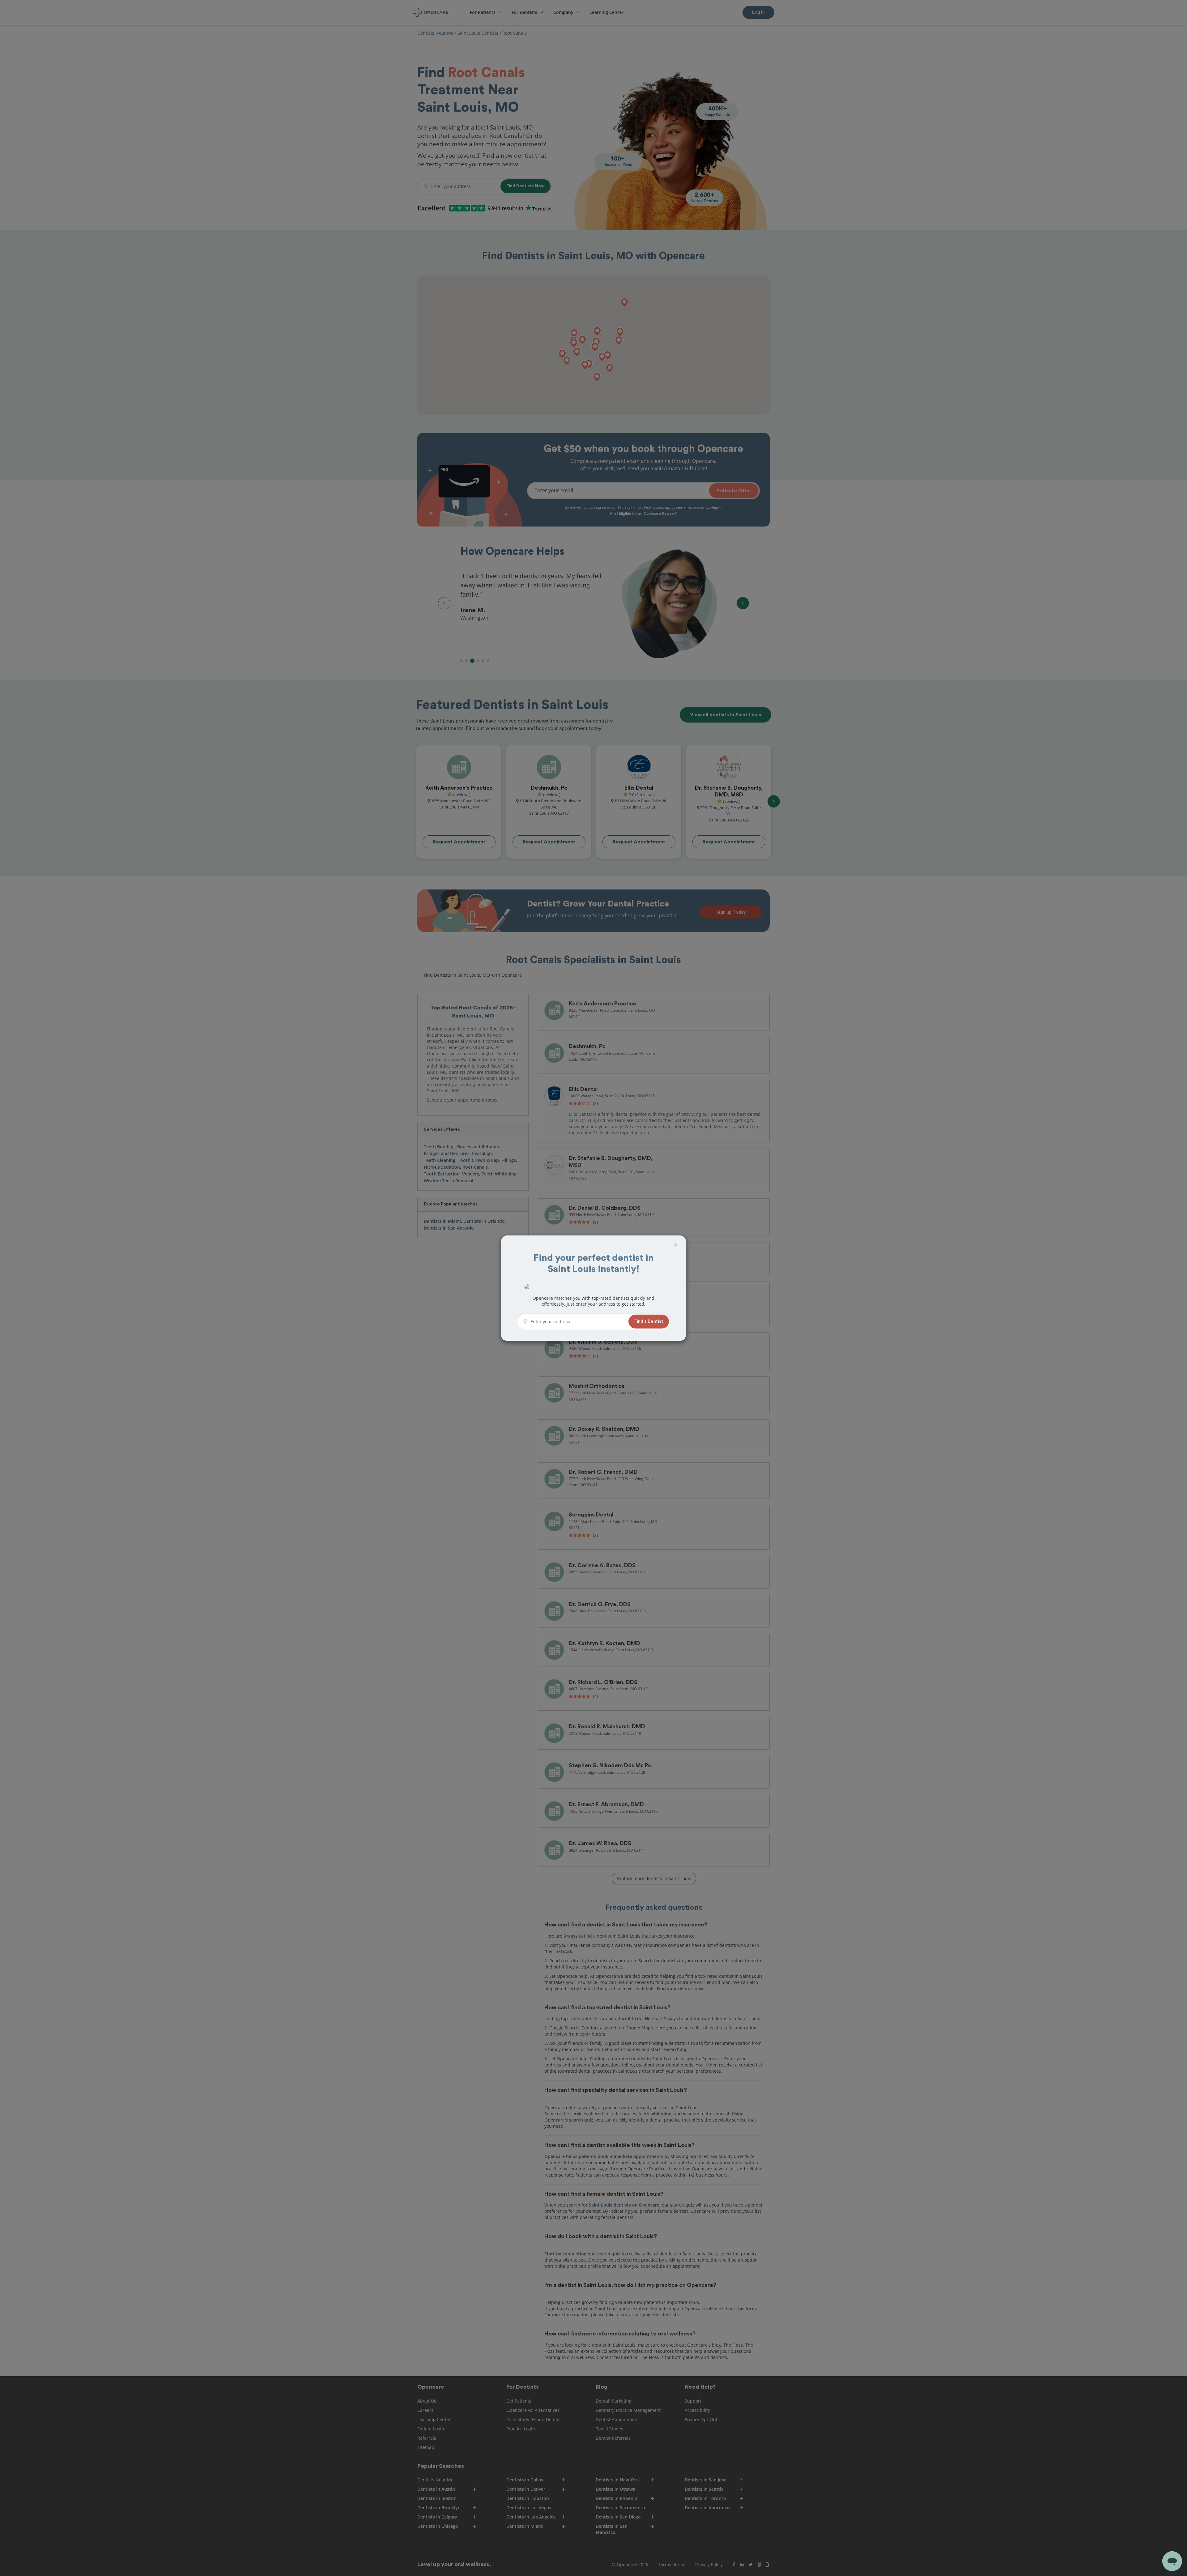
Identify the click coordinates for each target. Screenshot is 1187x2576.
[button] (649, 1322)
